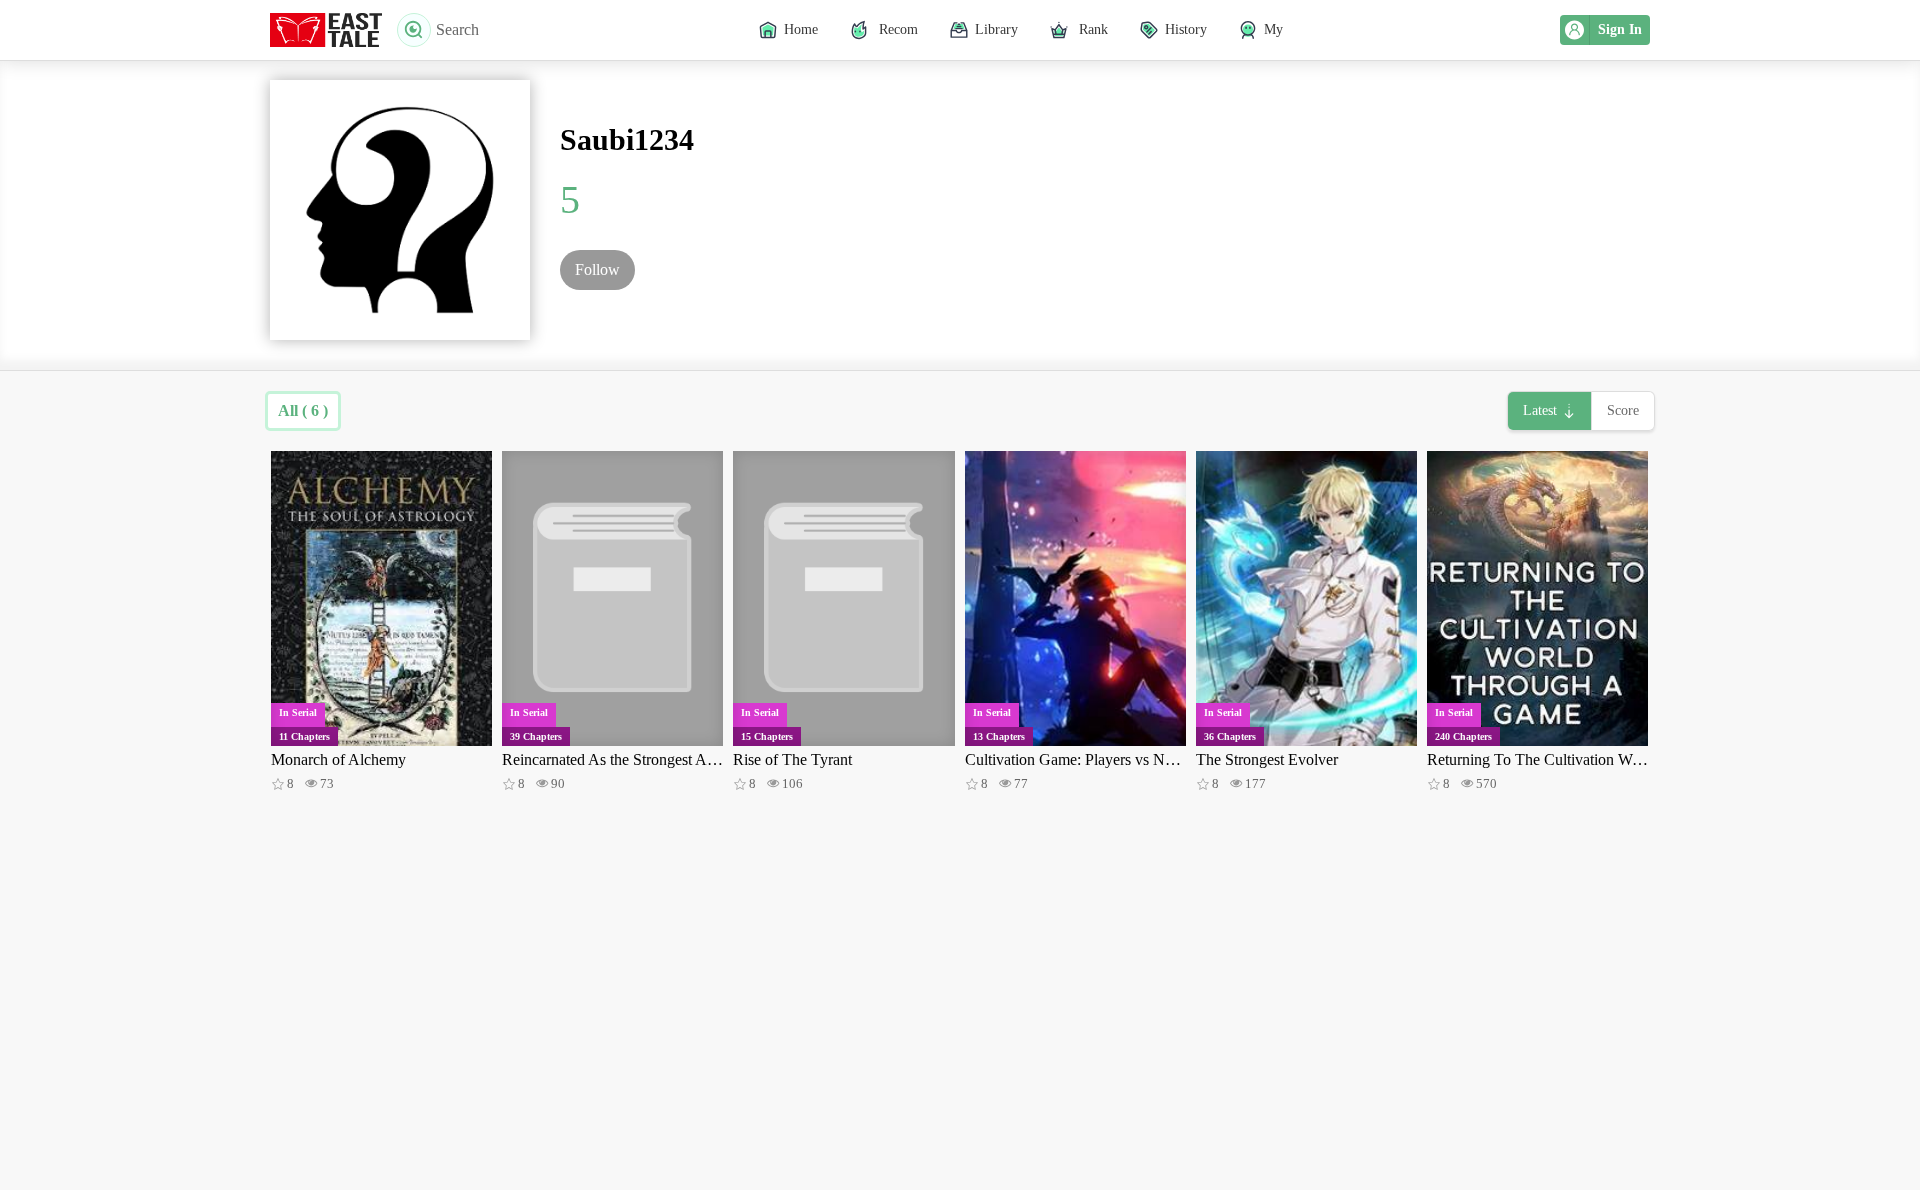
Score (1623, 410)
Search (457, 29)
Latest (1540, 410)
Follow (597, 269)
